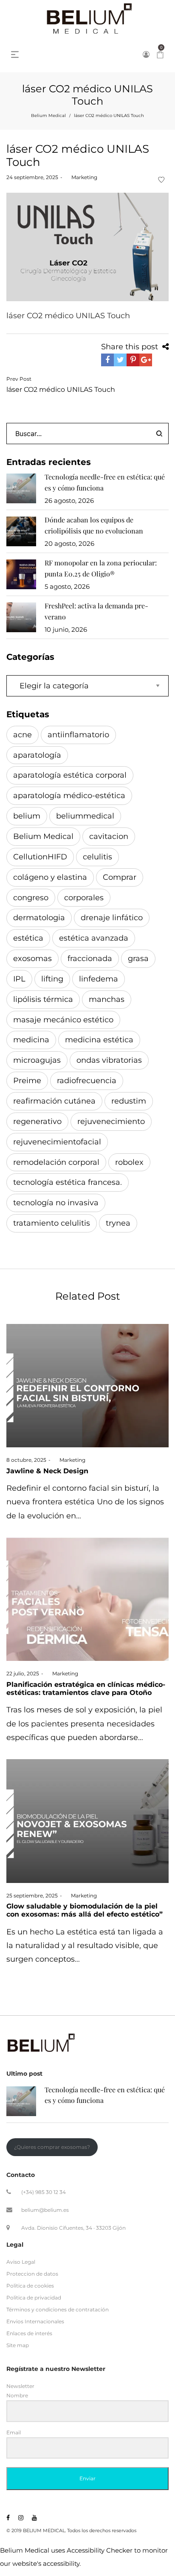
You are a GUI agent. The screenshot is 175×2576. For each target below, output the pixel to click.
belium (27, 816)
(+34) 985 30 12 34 (44, 2192)
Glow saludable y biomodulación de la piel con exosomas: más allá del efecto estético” (85, 1910)
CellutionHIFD (40, 857)
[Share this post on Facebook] (107, 360)
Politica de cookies (30, 2286)
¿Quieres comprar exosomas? (52, 2147)
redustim (129, 1101)
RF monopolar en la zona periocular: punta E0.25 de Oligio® (101, 568)
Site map (18, 2345)
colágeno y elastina (50, 877)
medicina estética (99, 1040)
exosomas (32, 959)
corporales (84, 898)
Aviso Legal (21, 2261)
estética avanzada (94, 938)
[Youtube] (34, 2518)
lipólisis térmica (43, 999)
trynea (118, 1223)
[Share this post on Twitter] (120, 360)
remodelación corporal (56, 1162)
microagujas (37, 1060)
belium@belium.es (45, 2210)
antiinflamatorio (78, 735)
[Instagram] (21, 2518)
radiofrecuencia (87, 1081)
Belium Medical (48, 116)
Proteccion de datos (32, 2274)
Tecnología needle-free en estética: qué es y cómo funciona (105, 482)
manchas (107, 999)
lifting (52, 979)
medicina (31, 1040)
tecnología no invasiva (56, 1203)
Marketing (81, 177)
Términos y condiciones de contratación (58, 2309)
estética (28, 938)
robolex (129, 1162)
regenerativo (37, 1121)
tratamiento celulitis (52, 1223)
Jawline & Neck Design (47, 1471)
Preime (27, 1081)
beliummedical (85, 816)
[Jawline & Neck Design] (87, 1386)
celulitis (97, 857)
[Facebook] (8, 2518)
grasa (138, 959)
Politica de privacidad (34, 2298)
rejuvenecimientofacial (57, 1142)
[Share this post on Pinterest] (133, 360)
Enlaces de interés (29, 2333)
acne (23, 735)
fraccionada (90, 959)
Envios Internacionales (35, 2321)
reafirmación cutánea (54, 1101)
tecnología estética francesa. (68, 1182)
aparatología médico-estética (69, 796)
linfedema (99, 979)
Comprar (120, 877)
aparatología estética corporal (70, 775)
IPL (19, 979)
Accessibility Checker (100, 2550)
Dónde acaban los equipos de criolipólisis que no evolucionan (94, 525)
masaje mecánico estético (63, 1020)
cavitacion (109, 836)
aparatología (37, 755)
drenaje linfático (112, 918)
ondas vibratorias (109, 1060)
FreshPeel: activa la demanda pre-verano (96, 611)
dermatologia (39, 918)
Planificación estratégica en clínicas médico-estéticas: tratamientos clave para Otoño (86, 1689)
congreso (31, 898)
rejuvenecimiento (111, 1121)
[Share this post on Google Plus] (146, 360)
